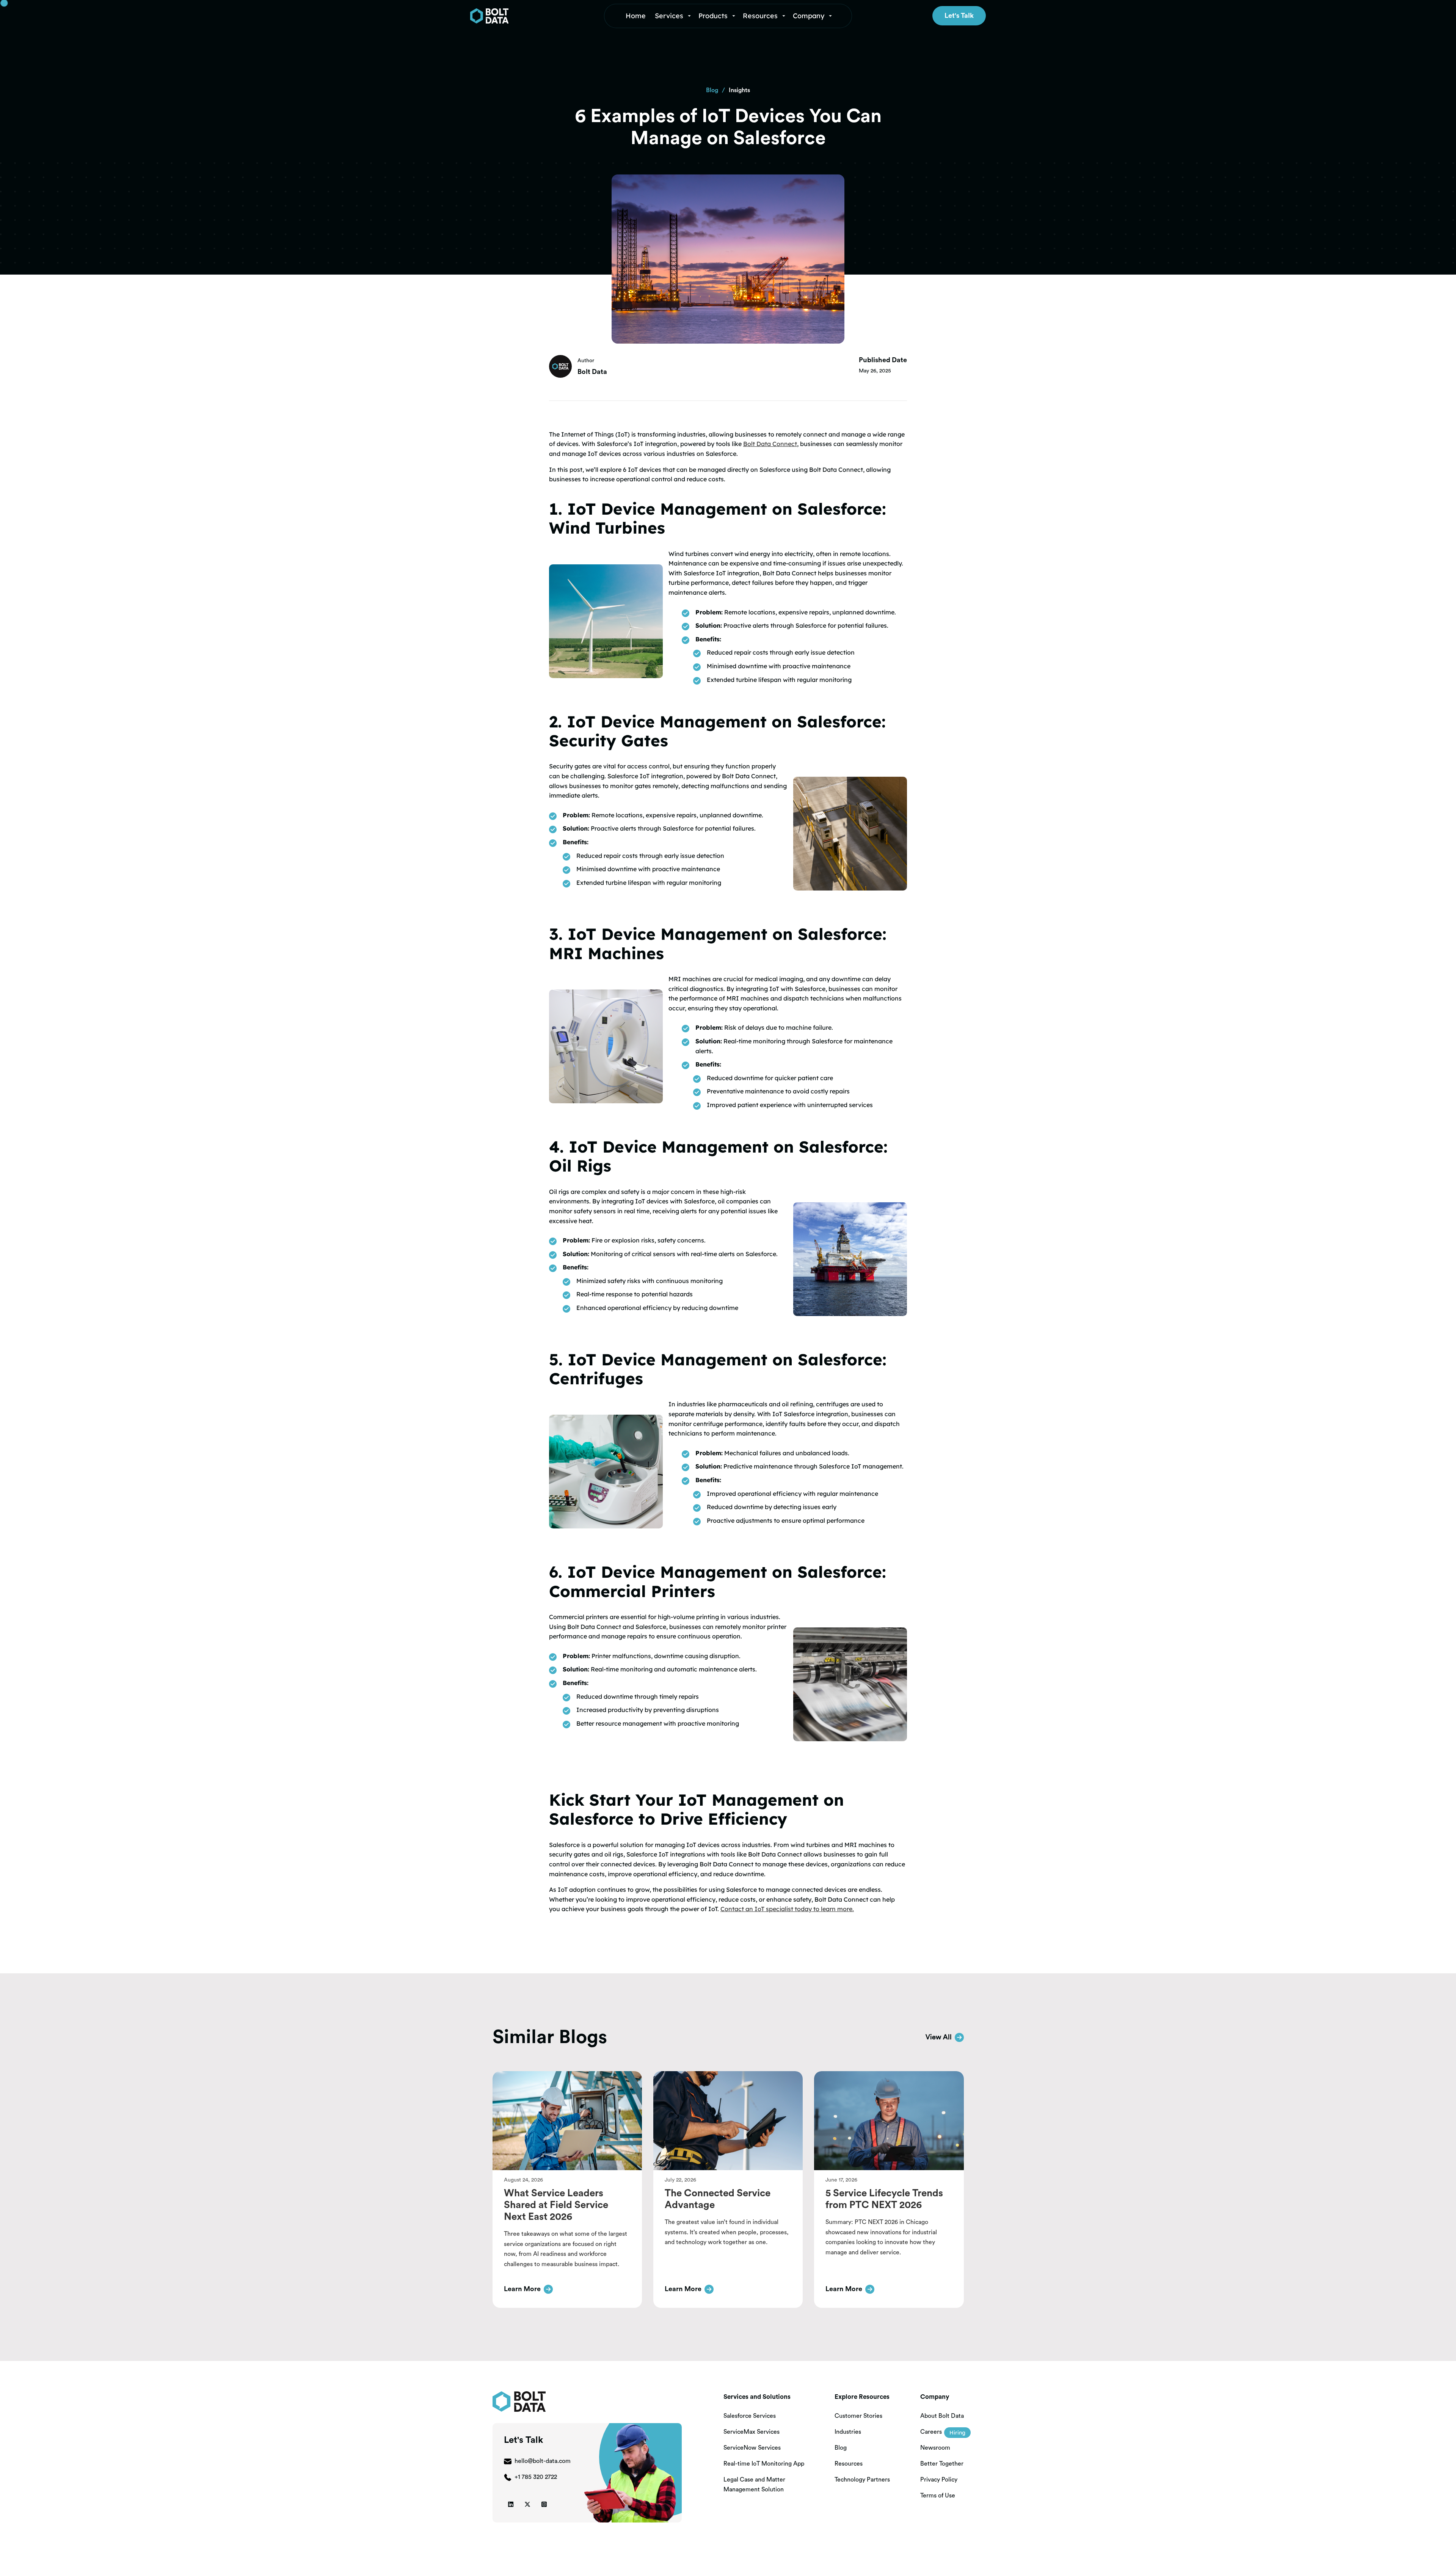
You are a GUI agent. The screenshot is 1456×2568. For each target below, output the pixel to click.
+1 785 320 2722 (536, 2477)
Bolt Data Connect (770, 444)
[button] (674, 16)
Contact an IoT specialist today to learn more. (787, 1909)
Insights (739, 90)
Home (636, 16)
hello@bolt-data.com (543, 2461)
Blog (712, 90)
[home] (524, 16)
